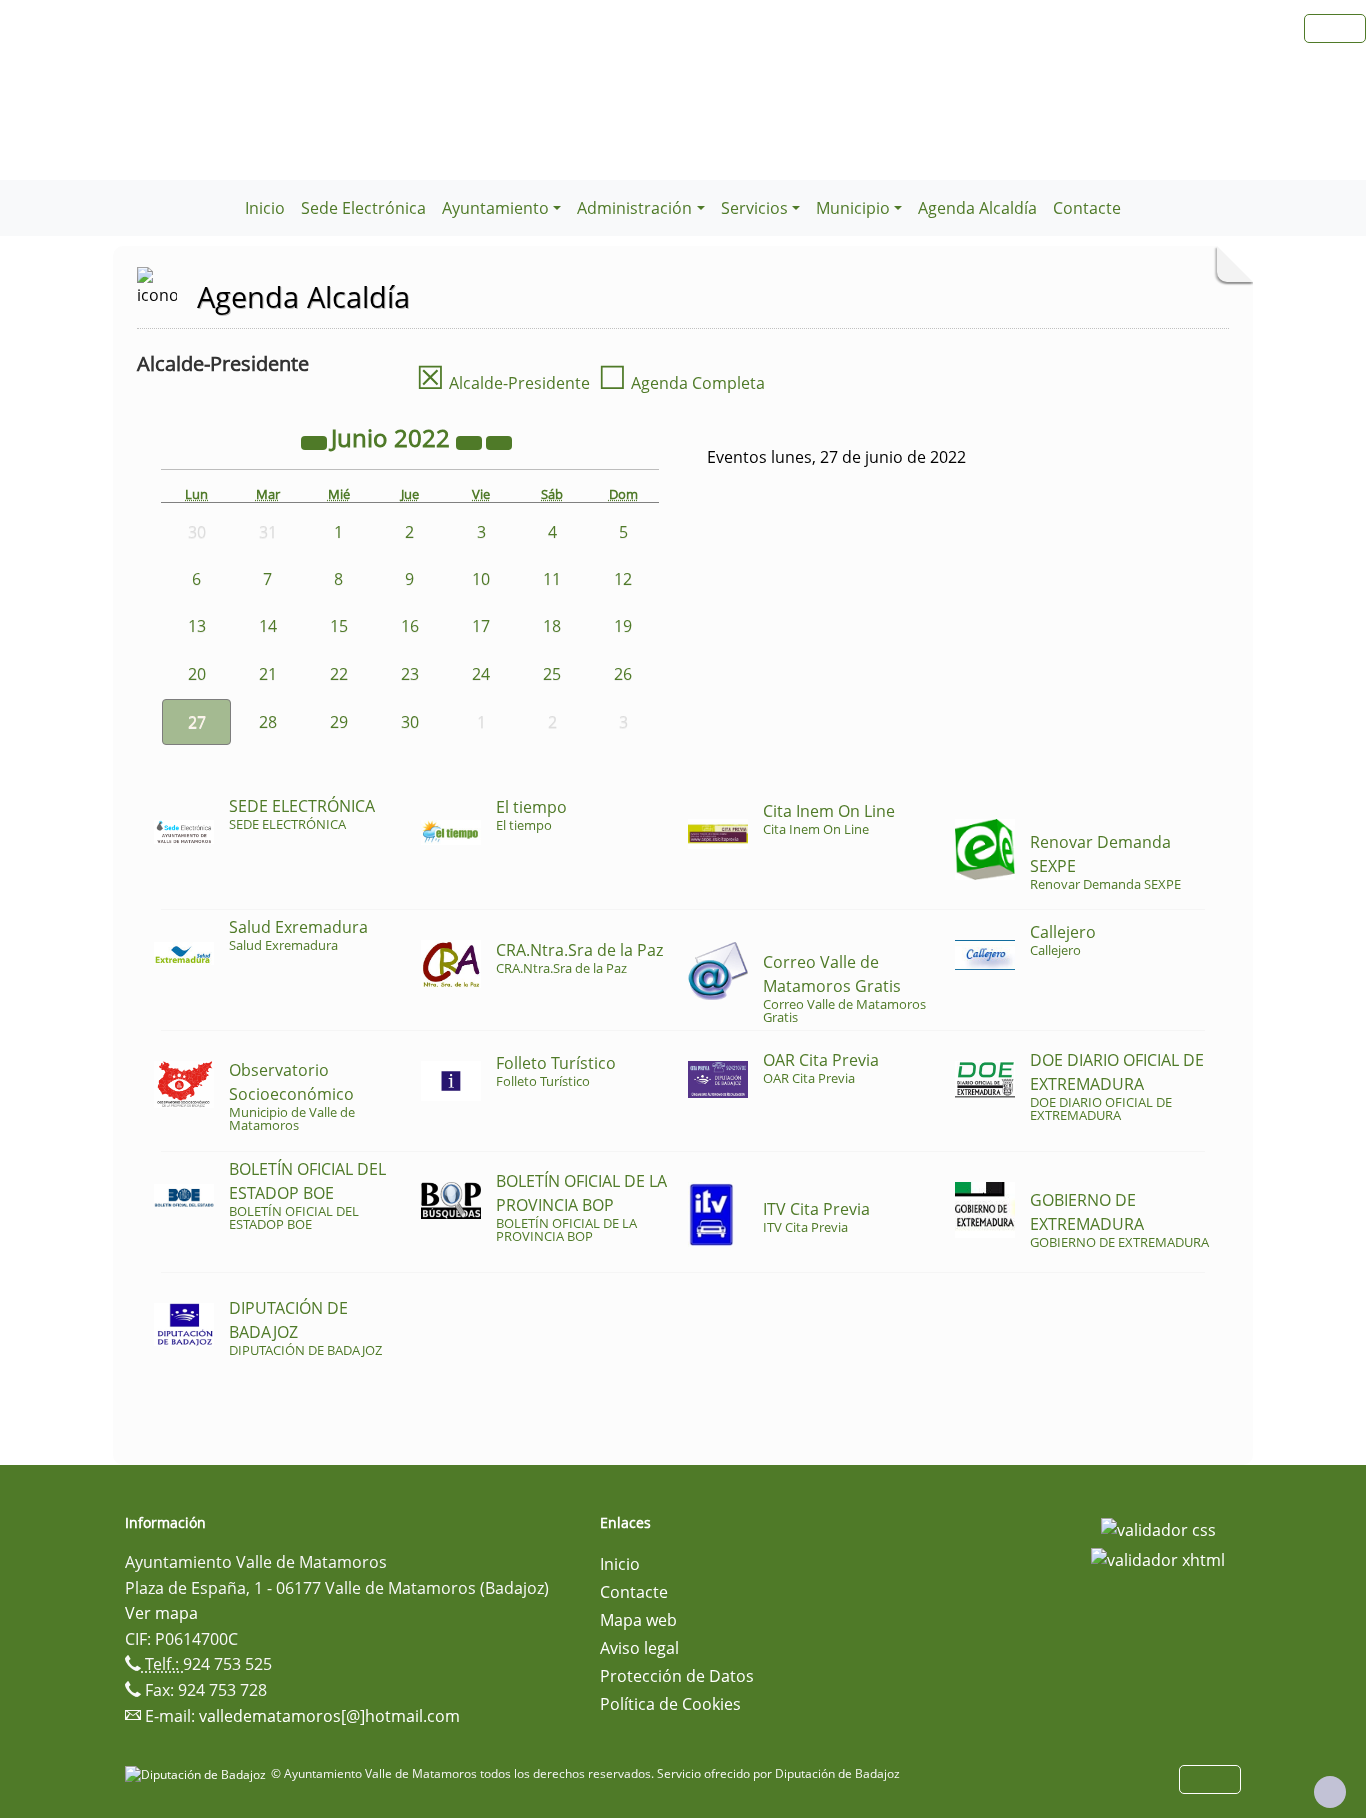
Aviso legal (639, 1648)
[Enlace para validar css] (1158, 1529)
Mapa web (638, 1620)
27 (197, 722)
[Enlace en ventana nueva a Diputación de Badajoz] (198, 1773)
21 (268, 674)
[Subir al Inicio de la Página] (1330, 1792)
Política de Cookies (670, 1704)
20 (197, 674)
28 (268, 722)
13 (197, 626)
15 (339, 626)
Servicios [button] (754, 208)
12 (623, 579)
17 (481, 626)
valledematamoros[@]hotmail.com (329, 1716)
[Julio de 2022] (499, 441)
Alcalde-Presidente (503, 383)
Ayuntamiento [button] (495, 208)
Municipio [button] (853, 208)
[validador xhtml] (1158, 1558)
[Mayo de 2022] (316, 441)
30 (410, 722)
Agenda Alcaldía (977, 208)
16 (410, 626)
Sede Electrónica (363, 208)
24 (481, 674)
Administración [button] (634, 208)
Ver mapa (161, 1613)
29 (339, 722)
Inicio (265, 208)
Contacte (1087, 208)
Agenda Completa (681, 383)
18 (552, 626)
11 (552, 579)
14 (268, 626)
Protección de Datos (677, 1676)
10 (481, 579)
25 (552, 674)
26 (623, 674)
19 (623, 626)
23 (410, 674)
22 (339, 674)
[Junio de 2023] (471, 441)
